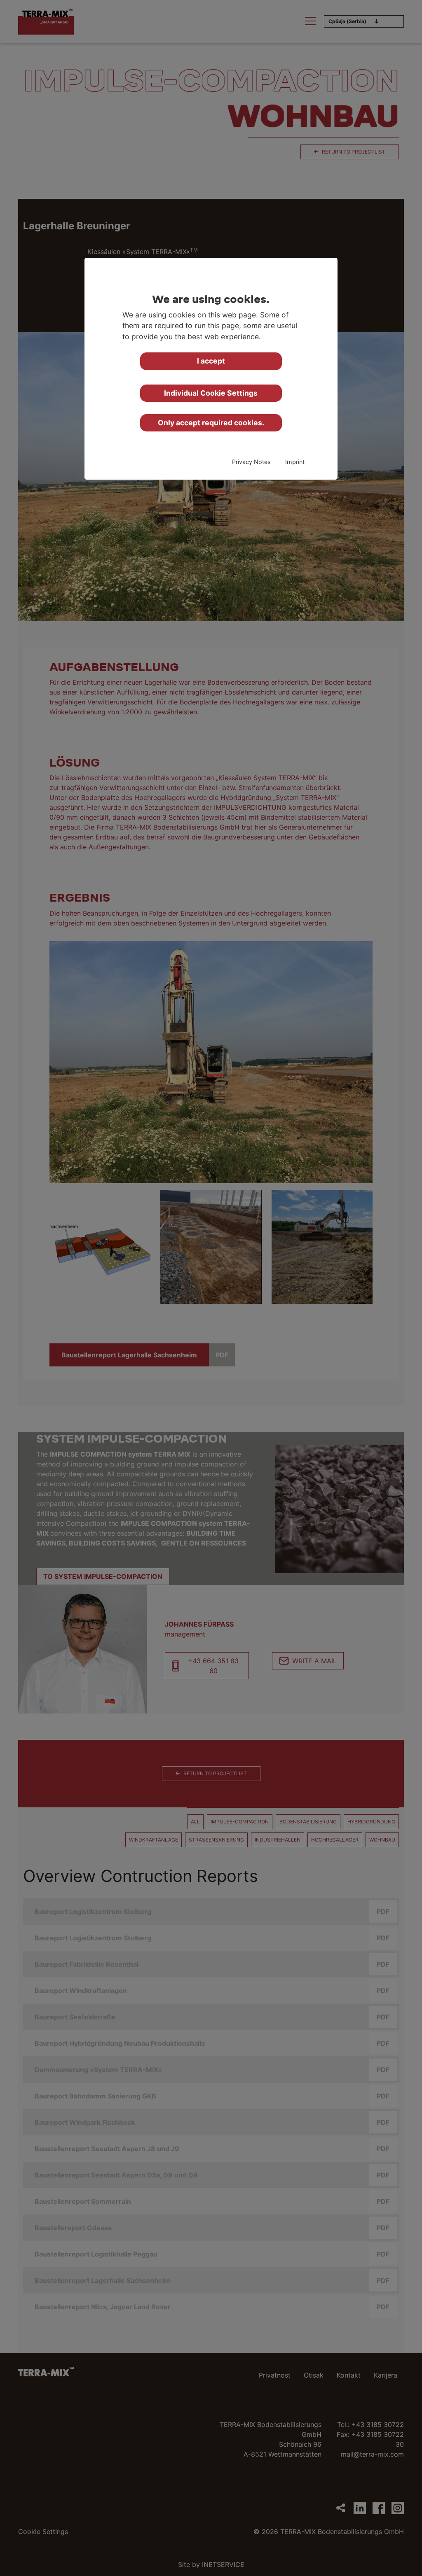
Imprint (295, 462)
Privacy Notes (251, 462)
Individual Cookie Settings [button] (211, 393)
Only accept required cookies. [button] (211, 423)
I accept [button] (211, 361)
